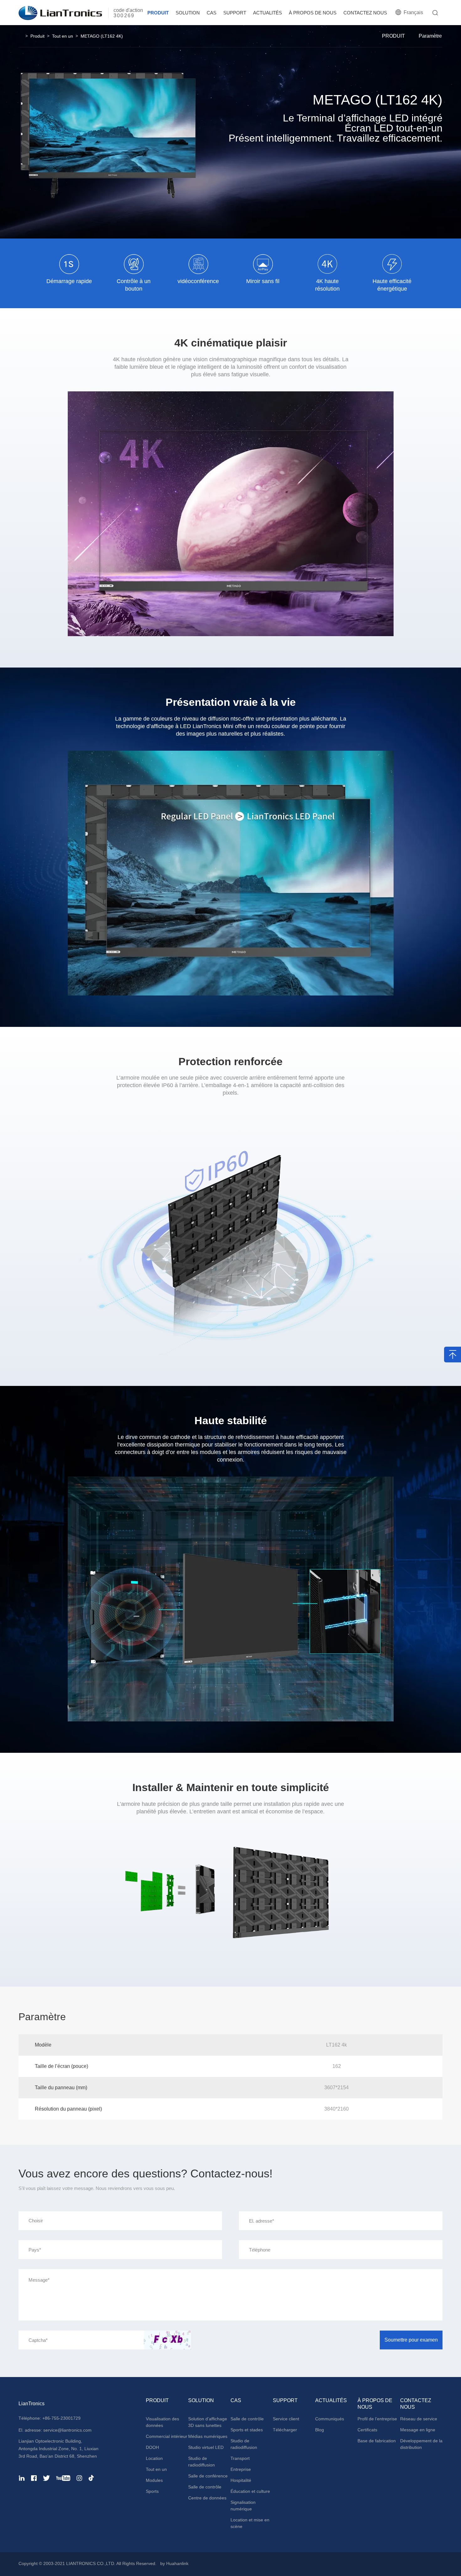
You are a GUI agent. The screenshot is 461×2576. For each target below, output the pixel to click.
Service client (286, 2419)
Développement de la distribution (421, 2444)
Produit (37, 36)
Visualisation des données (162, 2422)
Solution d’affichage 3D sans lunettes (208, 2422)
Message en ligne (418, 2430)
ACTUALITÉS (268, 13)
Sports (152, 2491)
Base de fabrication (377, 2441)
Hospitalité (241, 2480)
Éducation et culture (250, 2491)
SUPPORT (235, 13)
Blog (320, 2430)
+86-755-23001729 (61, 2418)
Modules (154, 2480)
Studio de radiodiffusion (201, 2462)
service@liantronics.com (67, 2430)
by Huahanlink (174, 2563)
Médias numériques (208, 2436)
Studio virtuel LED (206, 2447)
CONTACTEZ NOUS (365, 13)
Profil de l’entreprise (377, 2419)
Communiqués (330, 2419)
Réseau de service (419, 2419)
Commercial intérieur (167, 2436)
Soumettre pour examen (411, 2340)
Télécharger (285, 2430)
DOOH (152, 2447)
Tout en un (63, 36)
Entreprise (241, 2469)
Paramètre (430, 36)
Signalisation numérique (243, 2506)
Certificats (367, 2430)
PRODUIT (158, 13)
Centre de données (207, 2498)
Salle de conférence (208, 2476)
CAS (212, 13)
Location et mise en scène (250, 2523)
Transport (240, 2458)
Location (154, 2458)
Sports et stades (247, 2430)
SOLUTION (188, 13)
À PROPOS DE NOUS (313, 13)
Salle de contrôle (205, 2487)
